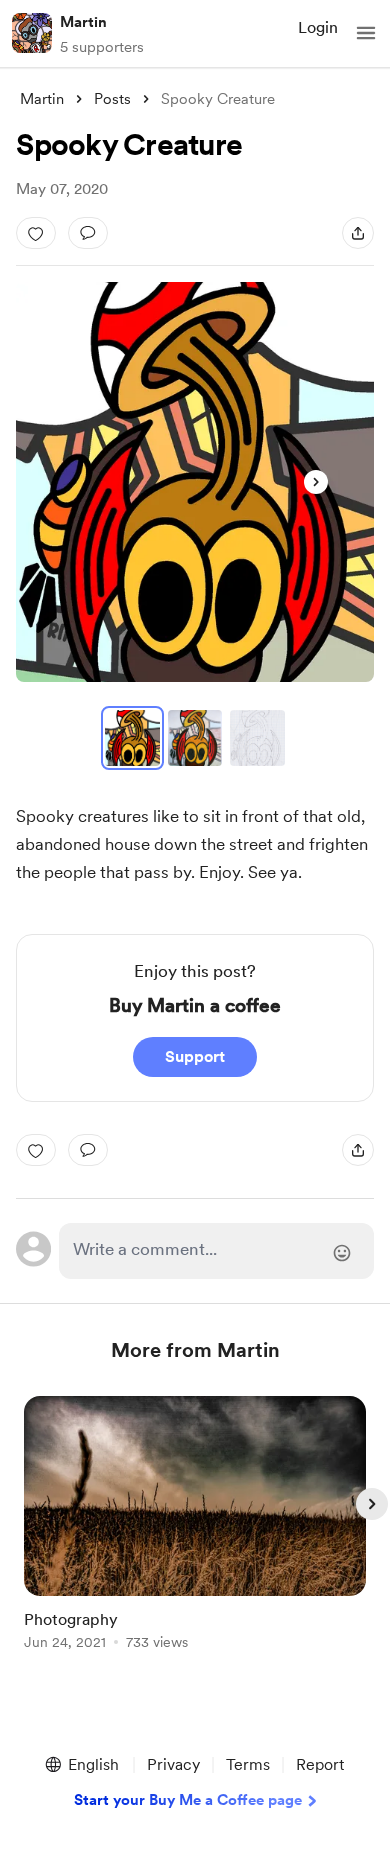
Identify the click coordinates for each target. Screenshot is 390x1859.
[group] (195, 1534)
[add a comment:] (88, 233)
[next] (372, 1504)
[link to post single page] (195, 1526)
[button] (366, 33)
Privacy (173, 1764)
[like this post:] (36, 233)
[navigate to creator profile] (32, 33)
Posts (112, 99)
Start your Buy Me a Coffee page (188, 1800)
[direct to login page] (216, 1251)
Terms (248, 1764)
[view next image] (316, 482)
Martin (83, 22)
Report (320, 1764)
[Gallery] (195, 482)
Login (318, 27)
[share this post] (358, 233)
